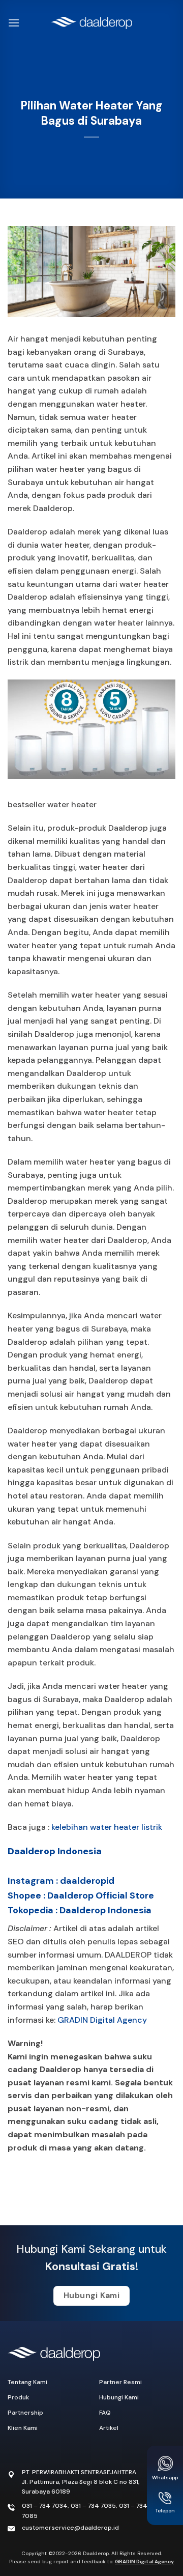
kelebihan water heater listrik (107, 1827)
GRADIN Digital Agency (102, 2020)
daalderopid (87, 1881)
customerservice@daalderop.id (70, 2528)
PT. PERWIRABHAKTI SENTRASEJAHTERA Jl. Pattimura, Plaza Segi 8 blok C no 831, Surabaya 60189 (81, 2482)
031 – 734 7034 (45, 2506)
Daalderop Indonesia (55, 1851)
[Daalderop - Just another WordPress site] (91, 23)
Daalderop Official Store (101, 1895)
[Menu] (14, 23)
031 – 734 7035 (93, 2506)
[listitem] (91, 2096)
